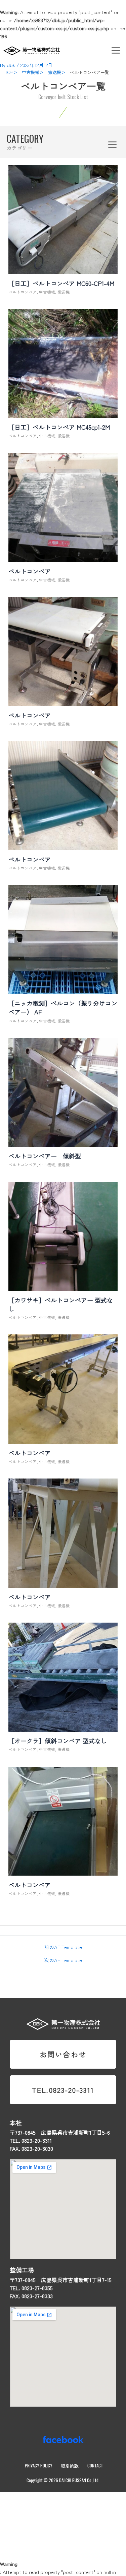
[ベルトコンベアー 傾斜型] (63, 1143)
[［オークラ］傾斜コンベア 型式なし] (63, 1728)
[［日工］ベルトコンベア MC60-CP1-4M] (63, 270)
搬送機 (64, 292)
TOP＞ (11, 72)
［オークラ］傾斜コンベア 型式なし (58, 1741)
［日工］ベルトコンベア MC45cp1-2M (59, 427)
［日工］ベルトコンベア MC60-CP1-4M (61, 283)
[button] (116, 50)
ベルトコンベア (23, 292)
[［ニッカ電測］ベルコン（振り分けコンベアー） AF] (63, 990)
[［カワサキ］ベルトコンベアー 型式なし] (63, 1287)
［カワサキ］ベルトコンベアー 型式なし (61, 1304)
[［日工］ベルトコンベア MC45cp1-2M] (63, 414)
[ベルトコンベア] (63, 558)
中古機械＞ (33, 72)
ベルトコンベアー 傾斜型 (45, 1156)
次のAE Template (63, 1960)
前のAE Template (63, 1947)
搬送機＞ (57, 72)
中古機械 (47, 292)
